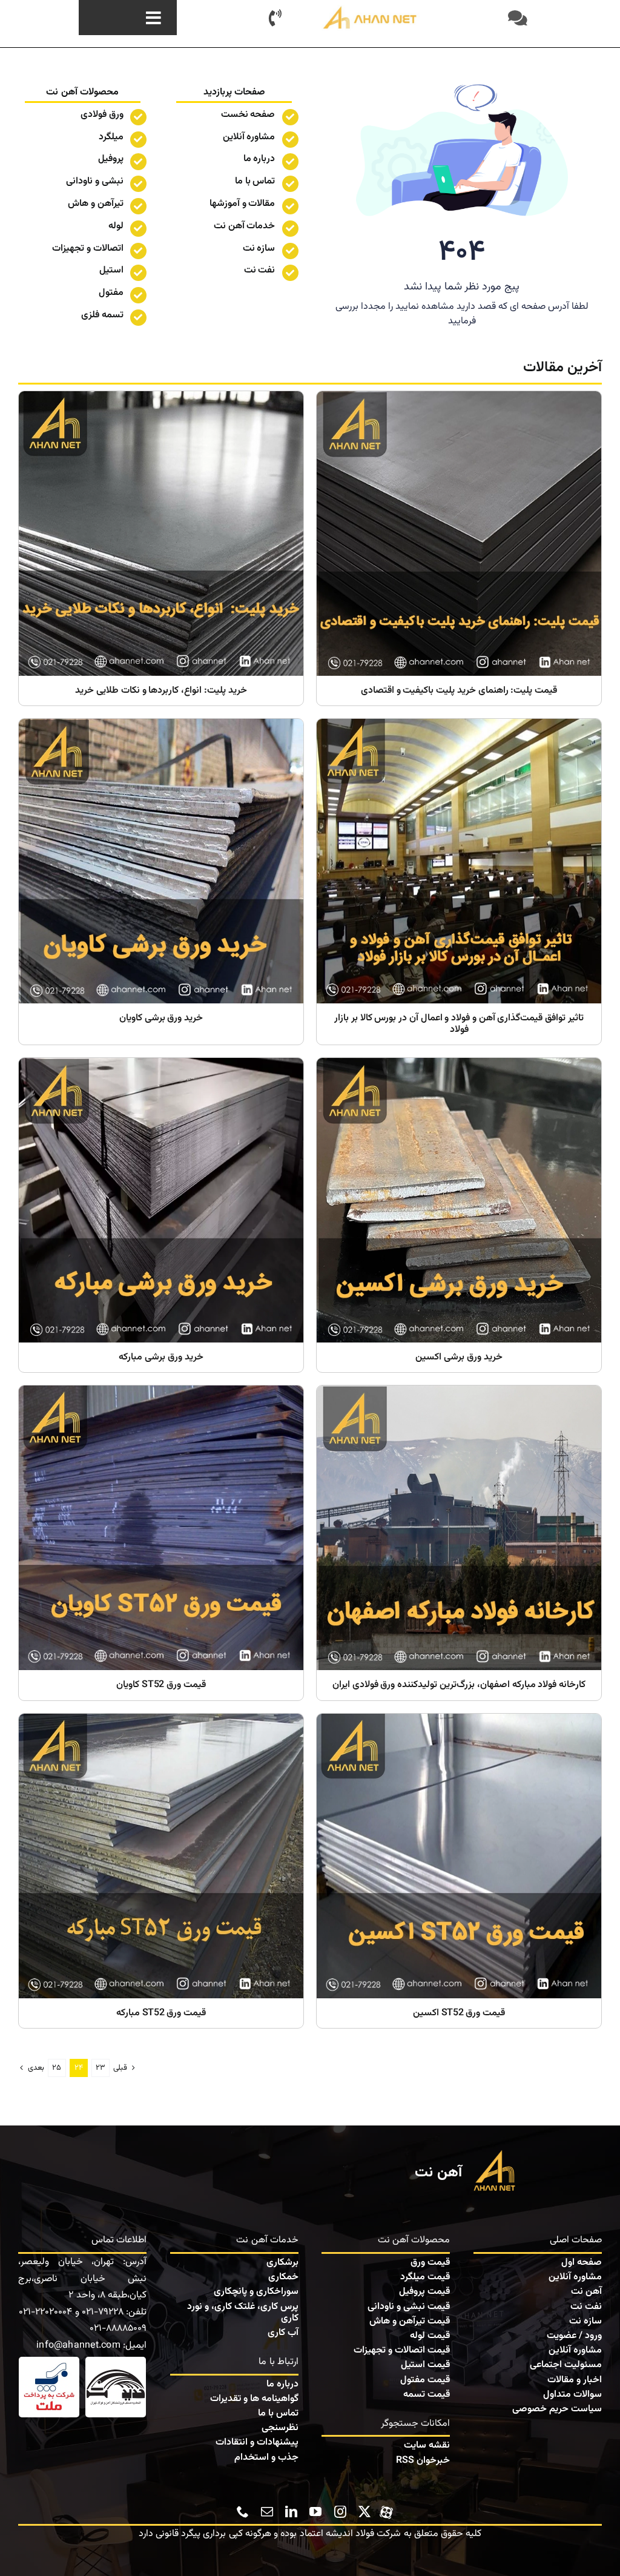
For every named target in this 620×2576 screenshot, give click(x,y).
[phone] (243, 2512)
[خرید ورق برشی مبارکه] (161, 1215)
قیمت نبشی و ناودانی (409, 2307)
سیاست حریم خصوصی (557, 2409)
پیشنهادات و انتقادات (257, 2442)
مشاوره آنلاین (249, 137)
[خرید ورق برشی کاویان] (161, 882)
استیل (111, 270)
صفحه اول (582, 2263)
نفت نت (586, 2307)
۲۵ (57, 2068)
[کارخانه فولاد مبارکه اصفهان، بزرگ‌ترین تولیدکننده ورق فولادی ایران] (459, 1543)
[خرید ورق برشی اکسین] (459, 1215)
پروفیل (111, 159)
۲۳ (101, 2068)
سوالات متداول (572, 2395)
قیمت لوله (430, 2336)
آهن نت (586, 2292)
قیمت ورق (430, 2263)
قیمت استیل (425, 2365)
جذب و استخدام (266, 2458)
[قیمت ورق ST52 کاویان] (161, 1543)
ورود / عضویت (574, 2336)
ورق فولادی (102, 115)
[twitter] (364, 2512)
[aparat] (386, 2510)
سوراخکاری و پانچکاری (256, 2292)
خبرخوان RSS (423, 2461)
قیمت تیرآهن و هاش (410, 2321)
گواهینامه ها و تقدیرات (254, 2399)
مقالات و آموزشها (242, 204)
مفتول (111, 293)
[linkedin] (291, 2512)
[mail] (267, 2512)
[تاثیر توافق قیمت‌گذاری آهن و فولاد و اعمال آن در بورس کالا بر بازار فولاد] (459, 882)
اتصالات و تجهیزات (88, 249)
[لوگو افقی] (371, 9)
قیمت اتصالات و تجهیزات (402, 2350)
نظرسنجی (280, 2428)
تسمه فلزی (102, 315)
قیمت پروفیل (424, 2292)
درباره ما (259, 159)
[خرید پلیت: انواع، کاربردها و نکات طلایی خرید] (161, 548)
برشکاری (282, 2263)
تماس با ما (255, 181)
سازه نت (585, 2321)
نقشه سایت (427, 2446)
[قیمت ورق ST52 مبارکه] (161, 1871)
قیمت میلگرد (425, 2277)
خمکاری (283, 2277)
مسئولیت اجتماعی (566, 2365)
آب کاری (283, 2333)
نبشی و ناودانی (95, 181)
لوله (116, 226)
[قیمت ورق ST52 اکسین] (459, 1871)
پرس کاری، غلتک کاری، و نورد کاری (243, 2313)
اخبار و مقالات (575, 2380)
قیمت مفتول (425, 2380)
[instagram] (340, 2512)
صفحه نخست (248, 115)
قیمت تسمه (427, 2395)
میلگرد (111, 137)
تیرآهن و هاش (96, 204)
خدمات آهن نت (245, 226)
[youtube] (315, 2512)
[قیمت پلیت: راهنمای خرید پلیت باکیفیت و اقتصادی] (459, 548)
